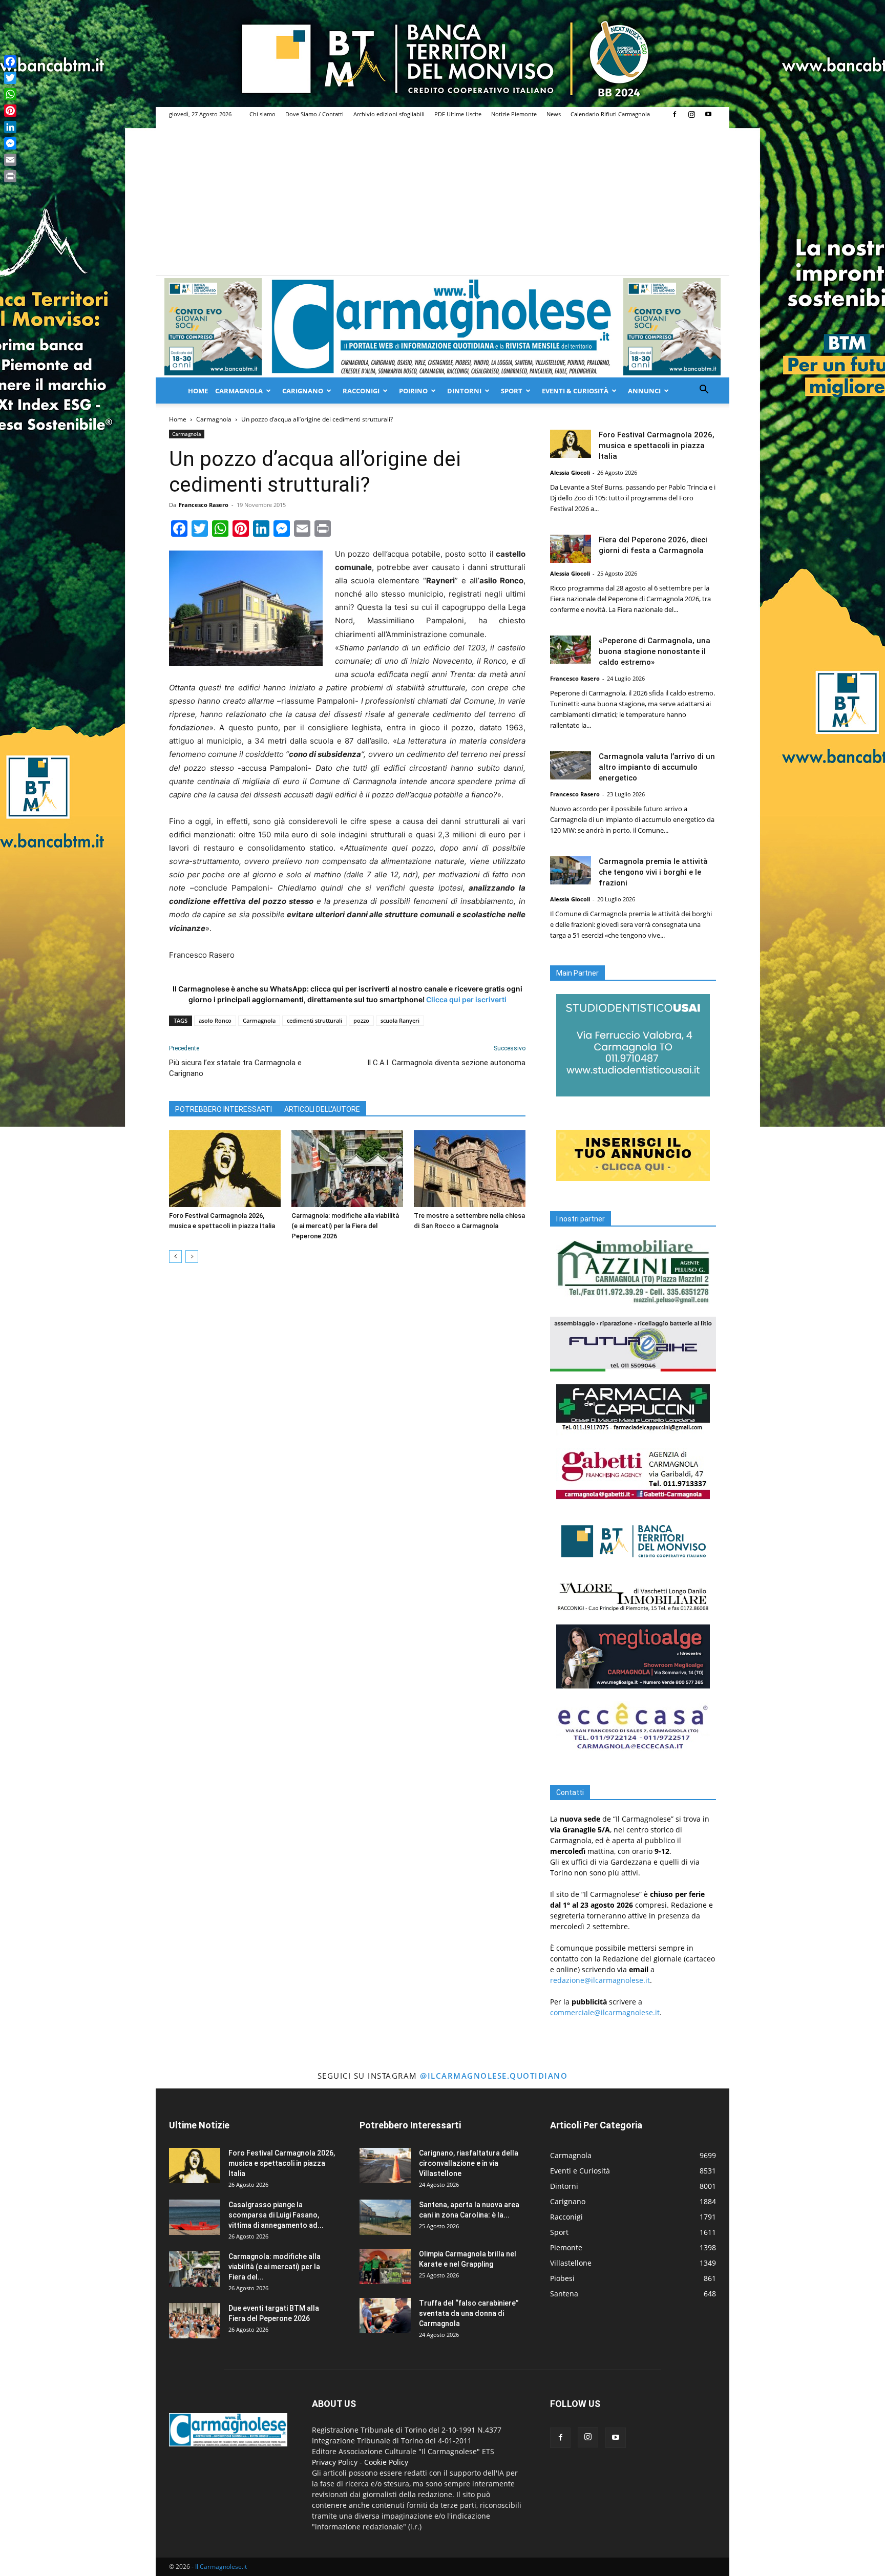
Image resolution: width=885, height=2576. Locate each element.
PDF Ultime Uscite (458, 114)
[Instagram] (691, 114)
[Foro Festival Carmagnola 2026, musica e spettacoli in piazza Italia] (225, 1169)
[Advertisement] (442, 198)
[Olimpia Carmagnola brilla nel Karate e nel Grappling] (385, 2266)
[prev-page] (175, 1257)
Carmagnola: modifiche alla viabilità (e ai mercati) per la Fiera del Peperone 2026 (345, 1226)
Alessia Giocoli (570, 472)
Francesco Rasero (204, 505)
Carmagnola (239, 391)
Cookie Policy (386, 2462)
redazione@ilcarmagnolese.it (600, 1980)
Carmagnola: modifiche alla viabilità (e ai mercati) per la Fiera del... (275, 2267)
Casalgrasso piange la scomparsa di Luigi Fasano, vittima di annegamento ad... (276, 2215)
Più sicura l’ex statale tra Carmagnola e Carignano (235, 1068)
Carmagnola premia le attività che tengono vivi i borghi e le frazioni (653, 872)
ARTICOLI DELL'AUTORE (322, 1109)
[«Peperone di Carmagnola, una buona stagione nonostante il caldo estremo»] (571, 650)
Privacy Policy (335, 2462)
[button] (704, 390)
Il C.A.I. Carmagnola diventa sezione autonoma (446, 1063)
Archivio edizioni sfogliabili (389, 114)
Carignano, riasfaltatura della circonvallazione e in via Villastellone (469, 2163)
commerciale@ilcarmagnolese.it (605, 2012)
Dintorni (464, 391)
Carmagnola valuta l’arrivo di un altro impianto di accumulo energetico (657, 767)
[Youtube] (708, 114)
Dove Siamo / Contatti (314, 114)
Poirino (413, 391)
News (554, 114)
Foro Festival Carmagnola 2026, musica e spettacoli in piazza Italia (657, 446)
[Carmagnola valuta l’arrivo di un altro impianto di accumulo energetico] (571, 765)
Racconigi (361, 391)
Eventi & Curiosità (575, 391)
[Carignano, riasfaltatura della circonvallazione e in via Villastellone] (385, 2166)
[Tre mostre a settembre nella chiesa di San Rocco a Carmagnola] (470, 1169)
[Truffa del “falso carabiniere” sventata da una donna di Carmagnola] (385, 2316)
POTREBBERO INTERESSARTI (224, 1109)
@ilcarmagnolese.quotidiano (494, 2076)
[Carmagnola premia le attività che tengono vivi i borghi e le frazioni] (571, 870)
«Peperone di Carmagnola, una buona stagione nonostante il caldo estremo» (655, 651)
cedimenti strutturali (314, 1020)
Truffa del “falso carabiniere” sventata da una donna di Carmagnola (469, 2313)
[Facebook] (675, 114)
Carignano (303, 391)
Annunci (644, 391)
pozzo (361, 1020)
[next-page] (192, 1257)
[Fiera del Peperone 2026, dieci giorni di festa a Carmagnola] (571, 549)
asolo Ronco (215, 1020)
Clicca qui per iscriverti (466, 999)
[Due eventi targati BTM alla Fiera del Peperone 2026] (195, 2321)
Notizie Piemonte (514, 114)
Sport (512, 391)
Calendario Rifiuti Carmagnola (610, 114)
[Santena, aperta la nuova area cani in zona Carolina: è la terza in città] (385, 2217)
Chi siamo (262, 114)
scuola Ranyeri (400, 1020)
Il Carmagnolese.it (221, 2567)
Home (198, 391)
